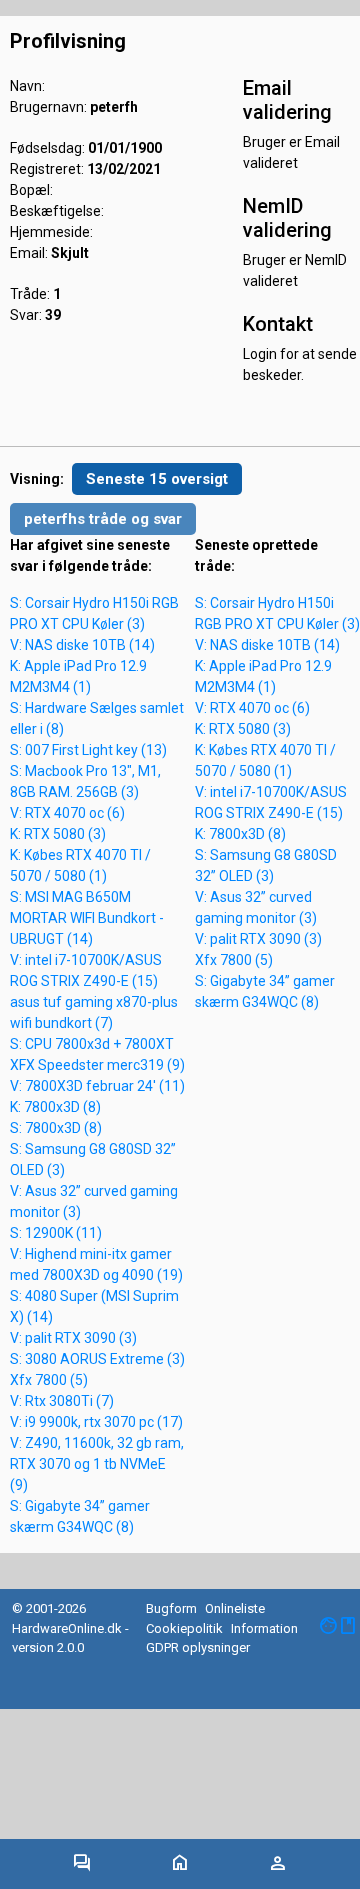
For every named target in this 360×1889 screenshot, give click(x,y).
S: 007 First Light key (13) (88, 750)
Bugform (171, 1608)
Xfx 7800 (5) (49, 1380)
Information (264, 1628)
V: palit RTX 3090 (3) (73, 1338)
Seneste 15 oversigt (157, 479)
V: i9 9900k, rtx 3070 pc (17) (96, 1422)
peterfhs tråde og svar (103, 519)
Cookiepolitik (184, 1628)
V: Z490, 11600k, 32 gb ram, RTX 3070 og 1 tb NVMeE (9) (97, 1464)
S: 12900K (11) (56, 1233)
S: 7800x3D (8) (56, 1128)
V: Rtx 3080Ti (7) (62, 1401)
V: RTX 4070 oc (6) (67, 813)
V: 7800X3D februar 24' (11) (97, 1086)
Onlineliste (235, 1608)
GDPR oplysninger (198, 1647)
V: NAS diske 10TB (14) (82, 645)
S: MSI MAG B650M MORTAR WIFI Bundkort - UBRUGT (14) (87, 918)
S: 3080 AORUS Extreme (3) (97, 1359)
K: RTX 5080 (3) (58, 834)
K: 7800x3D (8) (55, 1107)
